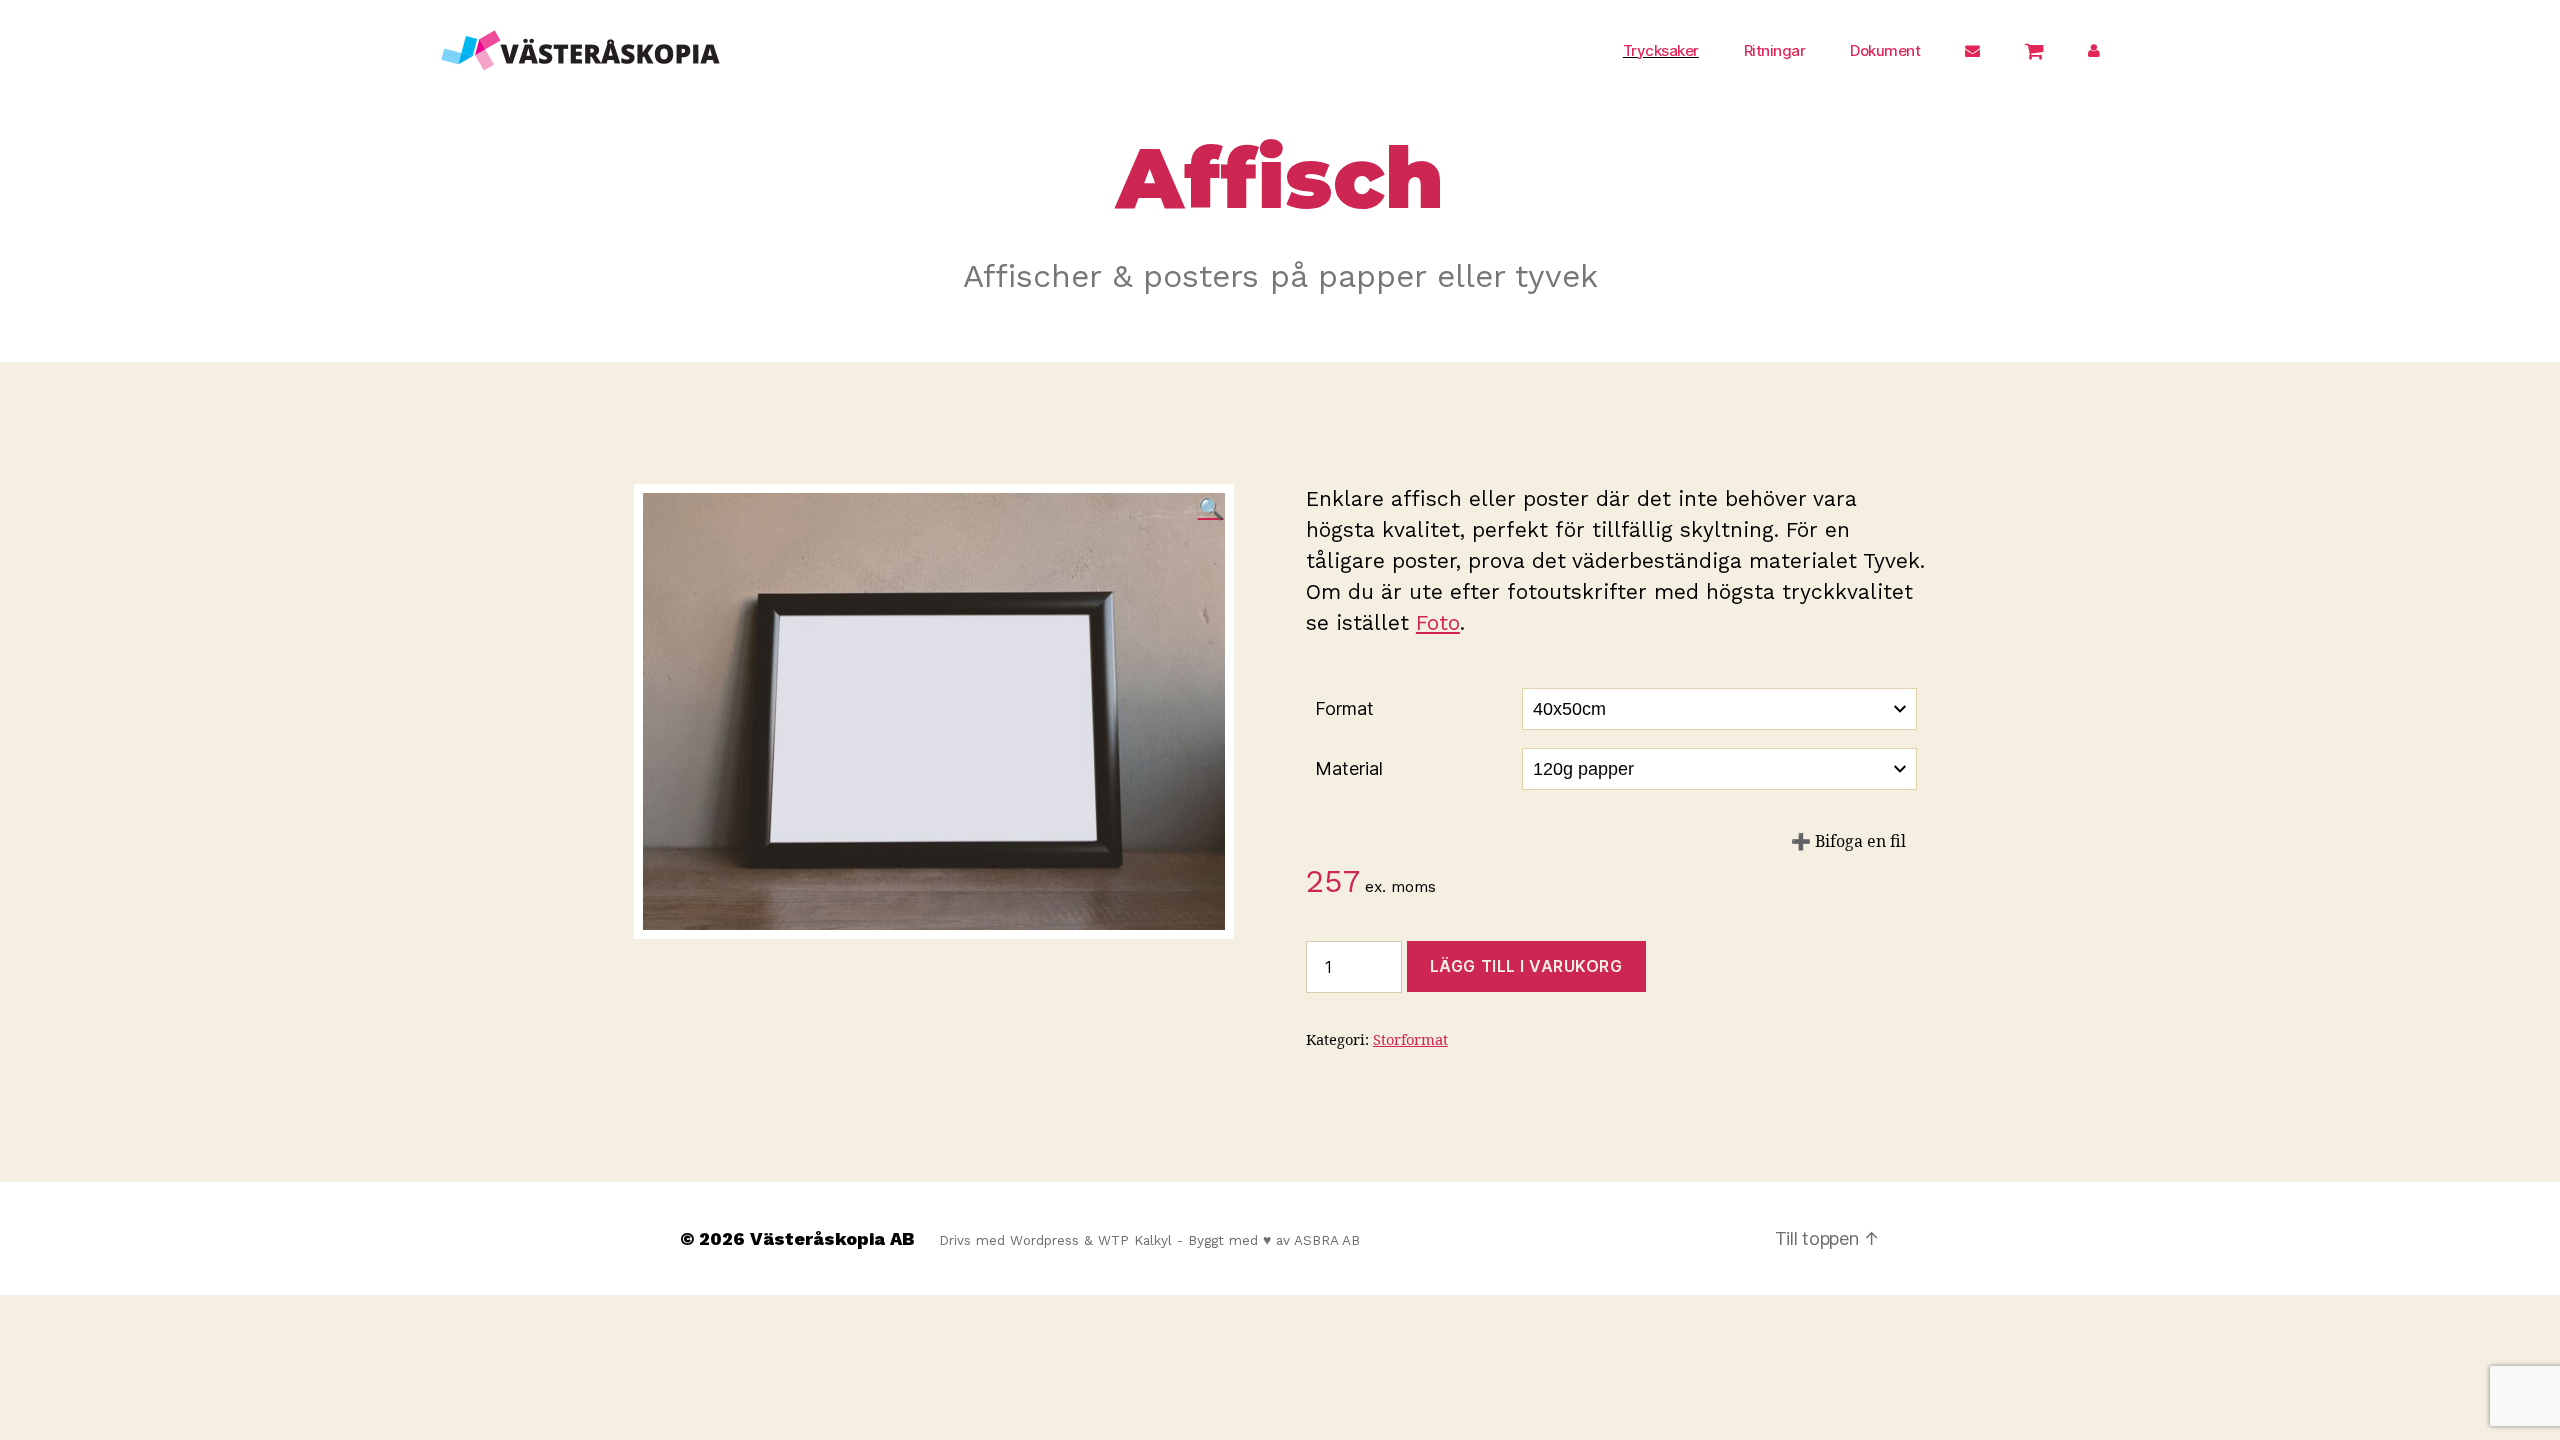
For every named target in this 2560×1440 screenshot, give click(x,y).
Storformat (1410, 1040)
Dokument (1885, 51)
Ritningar (1775, 51)
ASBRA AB (1327, 1240)
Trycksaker (1661, 51)
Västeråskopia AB (832, 1238)
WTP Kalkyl (1135, 1240)
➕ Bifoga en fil (1848, 842)
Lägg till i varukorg (1526, 966)
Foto (1438, 622)
